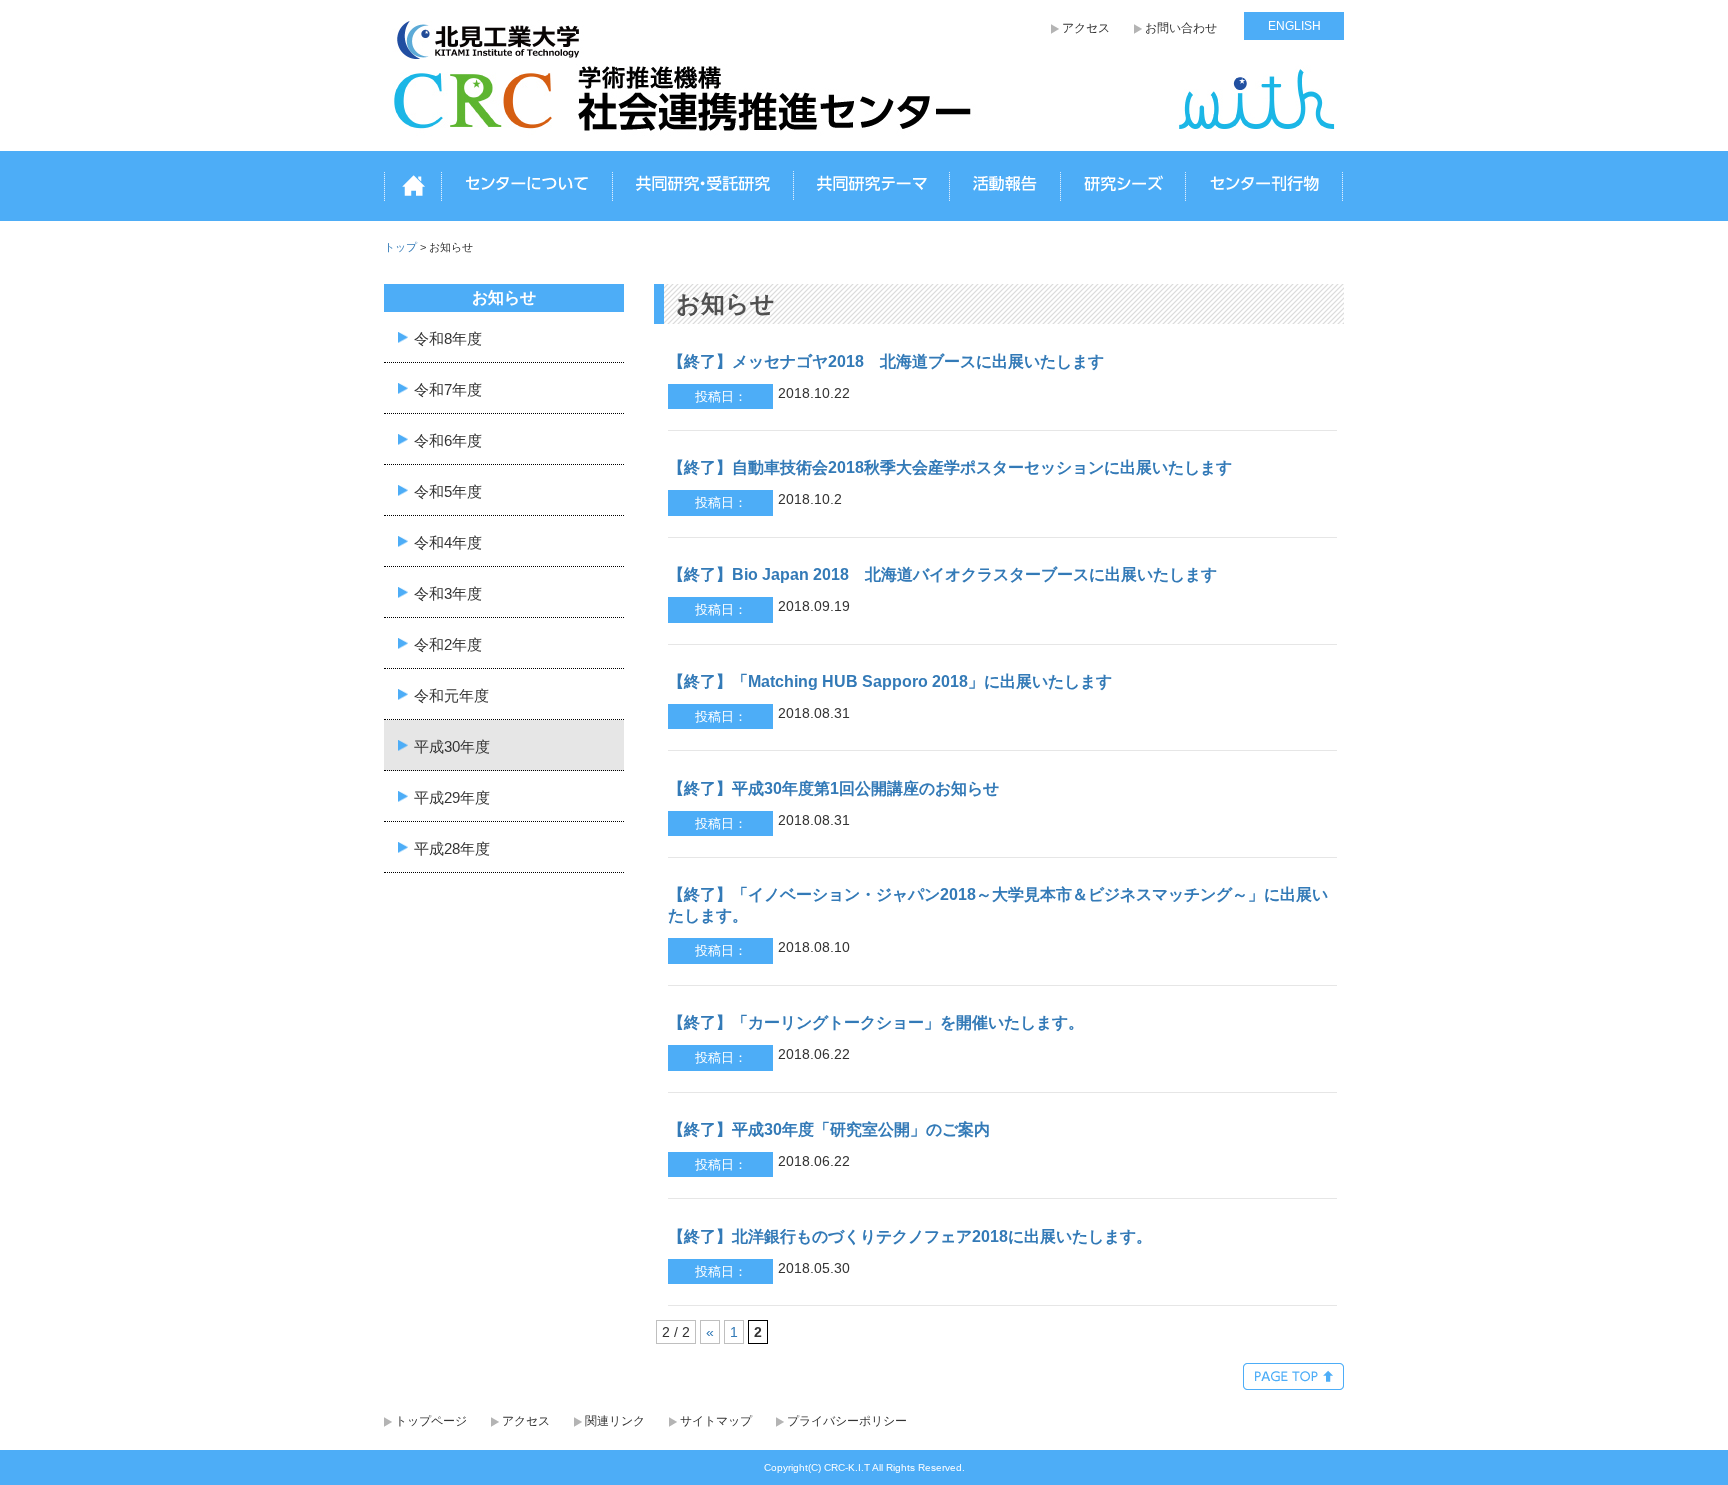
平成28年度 (452, 847)
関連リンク (615, 1421)
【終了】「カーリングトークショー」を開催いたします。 (876, 1022)
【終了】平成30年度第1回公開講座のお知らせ (833, 788)
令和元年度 (451, 694)
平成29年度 (452, 796)
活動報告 (1005, 187)
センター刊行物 (1264, 187)
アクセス (1086, 28)
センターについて (527, 187)
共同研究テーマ (871, 186)
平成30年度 (452, 745)
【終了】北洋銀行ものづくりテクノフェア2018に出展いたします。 (910, 1236)
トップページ (431, 1421)
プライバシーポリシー (847, 1421)
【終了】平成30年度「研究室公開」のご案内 (829, 1129)
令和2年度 (448, 643)
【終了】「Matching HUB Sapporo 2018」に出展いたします (890, 681)
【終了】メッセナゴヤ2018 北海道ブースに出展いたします (886, 361)
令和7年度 (448, 388)
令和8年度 (448, 337)
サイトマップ (716, 1421)
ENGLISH (1294, 26)
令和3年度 (448, 592)
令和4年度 (448, 541)
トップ (413, 187)
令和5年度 (448, 490)
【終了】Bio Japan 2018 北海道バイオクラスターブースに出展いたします (942, 574)
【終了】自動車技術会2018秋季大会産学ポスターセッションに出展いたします (950, 467)
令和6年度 (448, 439)
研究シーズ (1123, 187)
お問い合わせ (1181, 28)
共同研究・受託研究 (703, 187)
